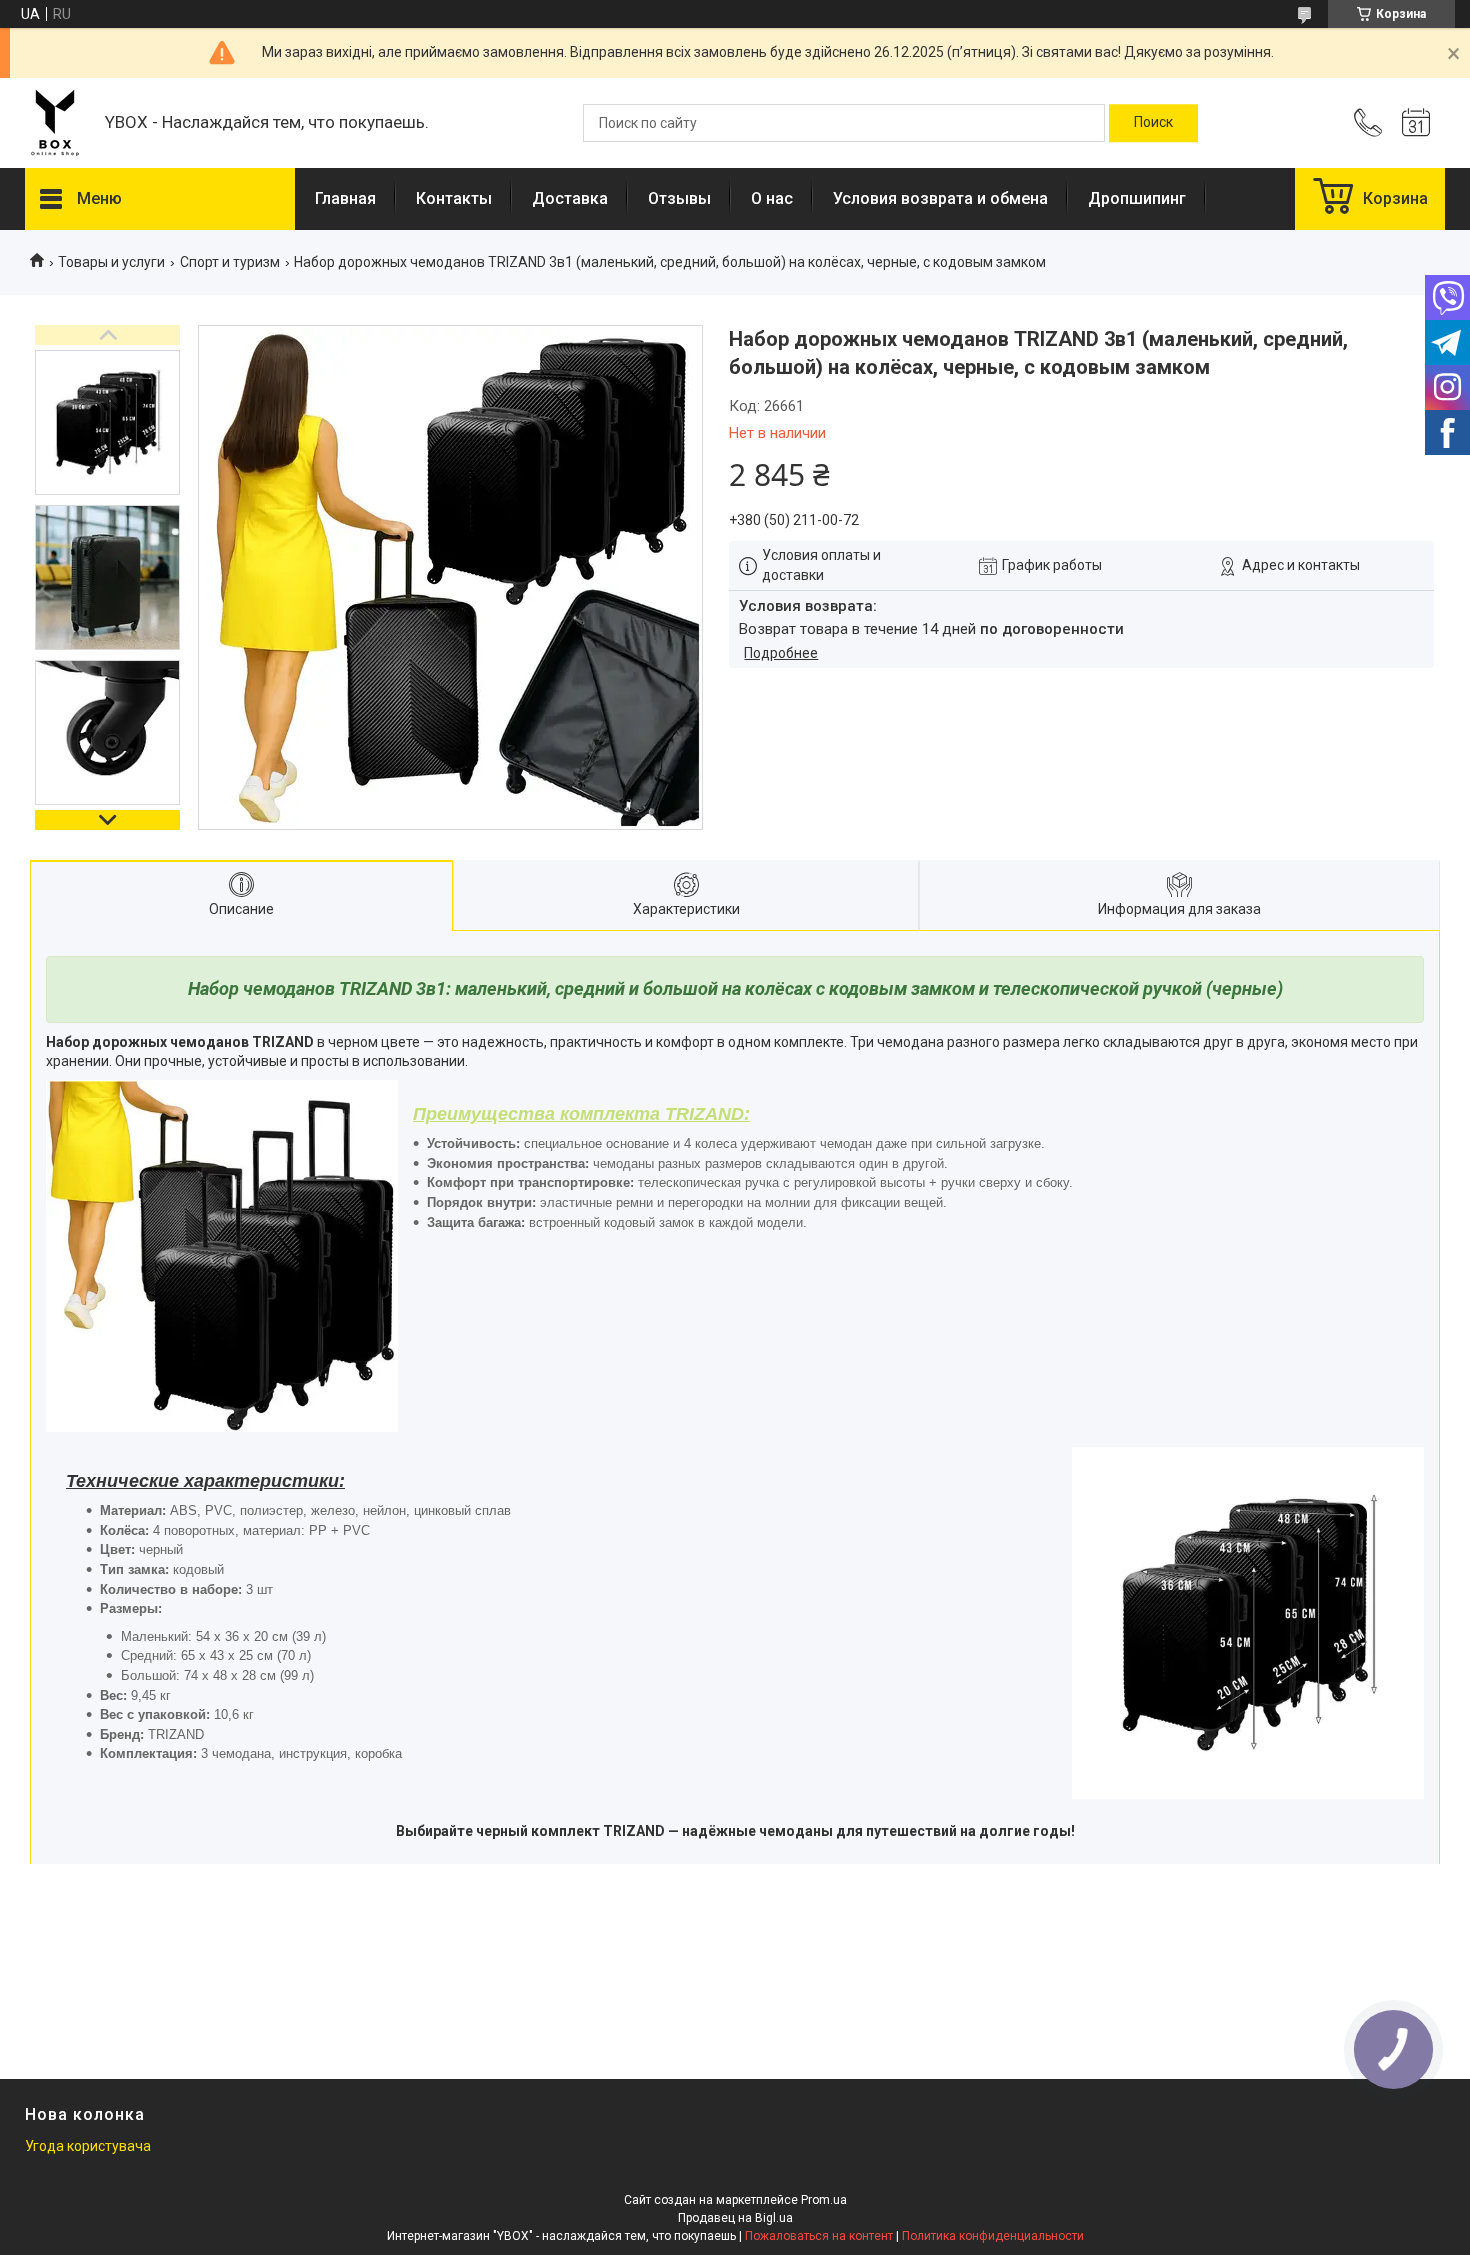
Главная (345, 198)
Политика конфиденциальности (993, 2236)
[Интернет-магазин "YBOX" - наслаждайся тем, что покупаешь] (55, 123)
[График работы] (1416, 123)
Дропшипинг (1137, 198)
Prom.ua (824, 2200)
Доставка (570, 198)
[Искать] (1153, 123)
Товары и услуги (111, 262)
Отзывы (679, 198)
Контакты (454, 198)
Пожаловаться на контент (819, 2236)
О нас (772, 198)
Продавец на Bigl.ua (735, 2218)
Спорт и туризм (230, 262)
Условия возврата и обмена (940, 198)
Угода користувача (88, 2146)
